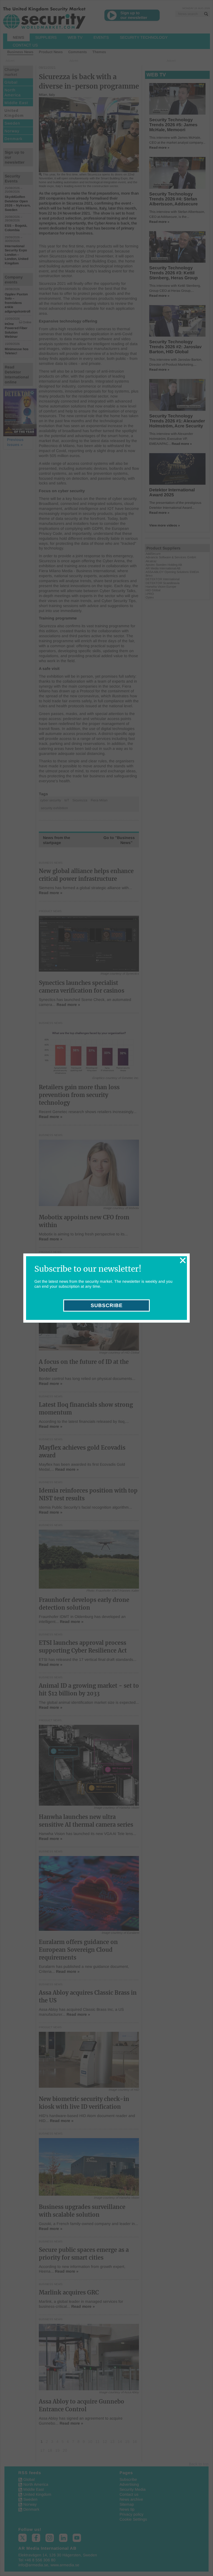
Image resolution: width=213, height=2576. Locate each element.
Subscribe (107, 1305)
